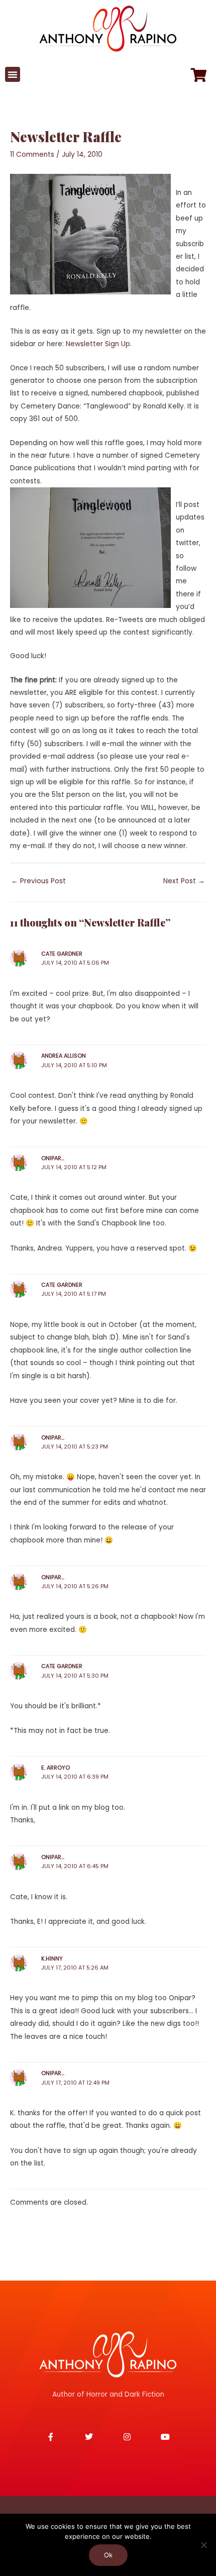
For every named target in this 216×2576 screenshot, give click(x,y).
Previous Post (38, 881)
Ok (108, 2555)
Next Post (184, 881)
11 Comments (32, 154)
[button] (13, 74)
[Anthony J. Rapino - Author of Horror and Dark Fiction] (108, 2354)
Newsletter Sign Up (98, 344)
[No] (203, 2545)
